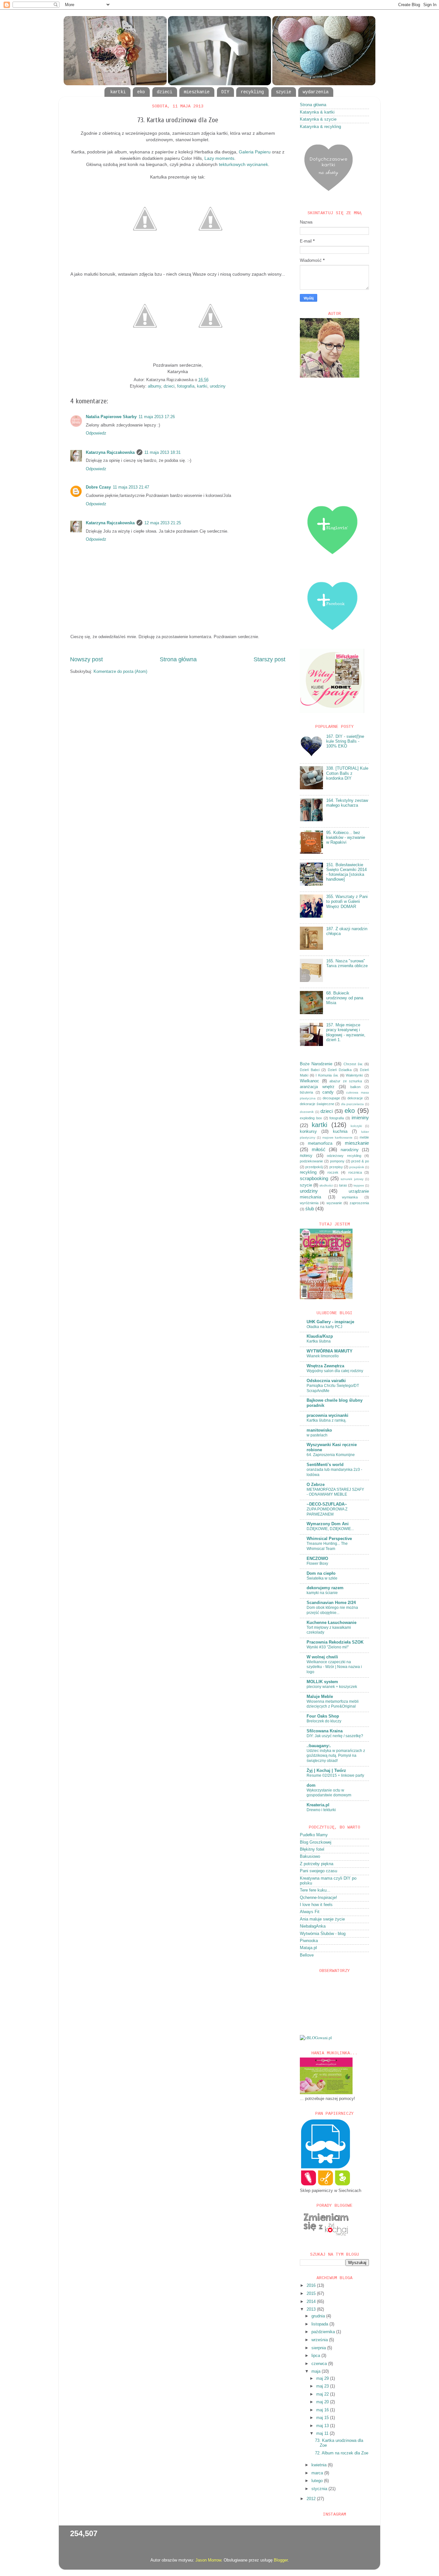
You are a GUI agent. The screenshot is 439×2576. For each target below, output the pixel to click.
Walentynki (354, 1075)
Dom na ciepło (321, 1573)
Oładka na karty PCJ (324, 1327)
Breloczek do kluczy (324, 1721)
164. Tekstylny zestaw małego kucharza (347, 803)
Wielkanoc (309, 1081)
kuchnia (340, 1132)
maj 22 (323, 2394)
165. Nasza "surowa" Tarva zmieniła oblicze (347, 963)
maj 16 (323, 2410)
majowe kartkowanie (338, 1137)
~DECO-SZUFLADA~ (327, 1504)
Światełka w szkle (322, 1578)
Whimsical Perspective (329, 1539)
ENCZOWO (317, 1559)
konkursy (308, 1132)
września (320, 2340)
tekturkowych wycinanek (243, 164)
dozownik (307, 1112)
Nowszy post (86, 659)
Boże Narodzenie (316, 1064)
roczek (333, 1172)
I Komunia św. (327, 1075)
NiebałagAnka (313, 1926)
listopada (320, 2324)
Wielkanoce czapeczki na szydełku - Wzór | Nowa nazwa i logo (334, 1667)
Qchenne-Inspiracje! (318, 1898)
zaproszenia (359, 1203)
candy (328, 1092)
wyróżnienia (309, 1203)
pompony (337, 1161)
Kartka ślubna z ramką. (327, 1420)
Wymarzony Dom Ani (328, 1524)
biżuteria (306, 1092)
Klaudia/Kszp (320, 1336)
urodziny (218, 386)
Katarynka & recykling (320, 127)
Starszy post (269, 659)
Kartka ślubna (319, 1341)
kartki (118, 92)
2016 (312, 2286)
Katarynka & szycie (318, 119)
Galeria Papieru (255, 152)
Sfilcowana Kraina (325, 1731)
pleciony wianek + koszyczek (332, 1687)
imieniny (360, 1118)
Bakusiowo (310, 1856)
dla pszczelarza (353, 1104)
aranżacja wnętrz (317, 1087)
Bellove (307, 1955)
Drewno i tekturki (321, 1810)
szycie (283, 92)
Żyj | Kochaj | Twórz (326, 1771)
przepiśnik (357, 1167)
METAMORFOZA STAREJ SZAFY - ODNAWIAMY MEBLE (335, 1492)
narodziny (350, 1150)
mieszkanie (197, 92)
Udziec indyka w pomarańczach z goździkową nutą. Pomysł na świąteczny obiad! (336, 1756)
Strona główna (178, 659)
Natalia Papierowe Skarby (111, 417)
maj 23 (323, 2386)
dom (311, 1785)
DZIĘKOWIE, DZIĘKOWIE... (330, 1529)
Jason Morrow (208, 2560)
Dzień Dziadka (340, 1070)
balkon (355, 1087)
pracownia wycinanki (327, 1416)
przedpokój (314, 1167)
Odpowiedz (96, 433)
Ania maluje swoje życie (322, 1919)
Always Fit (310, 1912)
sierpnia (319, 2348)
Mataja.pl (308, 1948)
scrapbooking (314, 1178)
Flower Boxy (317, 1563)
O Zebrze (316, 1485)
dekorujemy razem (325, 1588)
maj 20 (323, 2402)
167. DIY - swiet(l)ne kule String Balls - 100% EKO (345, 741)
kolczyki (356, 1126)
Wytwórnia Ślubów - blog (323, 1934)
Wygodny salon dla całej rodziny (335, 1371)
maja (317, 2371)
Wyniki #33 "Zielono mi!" (328, 1647)
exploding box (311, 1118)
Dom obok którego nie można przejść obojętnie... (332, 1610)
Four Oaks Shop (323, 1716)
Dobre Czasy (98, 487)
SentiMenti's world (325, 1465)
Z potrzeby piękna (317, 1864)
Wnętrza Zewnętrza (325, 1366)
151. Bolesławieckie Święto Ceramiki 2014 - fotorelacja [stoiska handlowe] (346, 872)
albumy (154, 386)
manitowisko (319, 1430)
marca (318, 2473)
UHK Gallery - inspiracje (330, 1322)
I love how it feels (316, 1905)
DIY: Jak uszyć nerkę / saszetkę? (335, 1736)
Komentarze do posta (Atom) (120, 672)
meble (364, 1137)
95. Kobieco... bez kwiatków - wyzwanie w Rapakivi (346, 838)
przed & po (360, 1161)
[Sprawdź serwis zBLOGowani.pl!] (316, 2038)
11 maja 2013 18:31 (162, 453)
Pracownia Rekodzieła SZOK (335, 1642)
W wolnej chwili (322, 1657)
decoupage (331, 1098)
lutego (318, 2481)
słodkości (326, 1185)
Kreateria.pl (318, 1805)
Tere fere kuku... (315, 1890)
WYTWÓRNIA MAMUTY (330, 1351)
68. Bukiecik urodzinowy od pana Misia (345, 998)
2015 (312, 2294)
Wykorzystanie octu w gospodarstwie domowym (329, 1793)
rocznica (355, 1172)
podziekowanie (311, 1161)
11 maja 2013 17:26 (157, 417)
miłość (319, 1149)
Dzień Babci (310, 1070)
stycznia (320, 2489)
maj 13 (323, 2426)
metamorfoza (320, 1143)
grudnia (319, 2316)
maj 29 (323, 2379)
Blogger (281, 2560)
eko (141, 92)
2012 (312, 2499)
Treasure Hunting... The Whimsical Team (327, 1546)
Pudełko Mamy (314, 1835)
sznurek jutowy (352, 1179)
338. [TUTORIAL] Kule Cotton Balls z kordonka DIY (347, 773)
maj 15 (323, 2418)
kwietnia (320, 2465)
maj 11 (323, 2434)
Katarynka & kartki (317, 112)
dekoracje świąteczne (317, 1104)
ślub (310, 1209)
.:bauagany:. (319, 1746)
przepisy (336, 1167)
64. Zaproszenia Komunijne (331, 1455)
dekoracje (355, 1098)
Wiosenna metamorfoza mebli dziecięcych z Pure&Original (333, 1704)
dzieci (165, 92)
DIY (225, 92)
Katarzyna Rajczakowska (110, 453)
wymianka (350, 1197)
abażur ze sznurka (346, 1081)
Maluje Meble (320, 1697)
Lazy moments (219, 158)
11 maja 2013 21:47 (131, 487)
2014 (312, 2302)
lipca (316, 2356)
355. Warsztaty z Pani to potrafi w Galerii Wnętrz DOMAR (347, 902)
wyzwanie (334, 1203)
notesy (306, 1156)
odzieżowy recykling (344, 1156)
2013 (312, 2309)
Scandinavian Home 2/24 (331, 1603)
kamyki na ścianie (322, 1593)
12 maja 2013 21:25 (163, 523)
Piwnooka (309, 1941)
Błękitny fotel (312, 1849)
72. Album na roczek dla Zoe (342, 2453)
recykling (252, 92)
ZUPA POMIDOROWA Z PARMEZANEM (327, 1512)
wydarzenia (316, 92)
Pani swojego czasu (318, 1871)
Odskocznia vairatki (326, 1381)
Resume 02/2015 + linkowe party (335, 1775)
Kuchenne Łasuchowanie (331, 1623)
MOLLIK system (322, 1682)
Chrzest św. (353, 1064)
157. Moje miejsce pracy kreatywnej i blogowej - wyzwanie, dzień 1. (346, 1032)
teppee (359, 1185)
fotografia (186, 386)
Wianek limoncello (323, 1356)
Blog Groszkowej (316, 1842)
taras (343, 1185)
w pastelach (317, 1435)
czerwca (320, 2364)
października (324, 2332)
